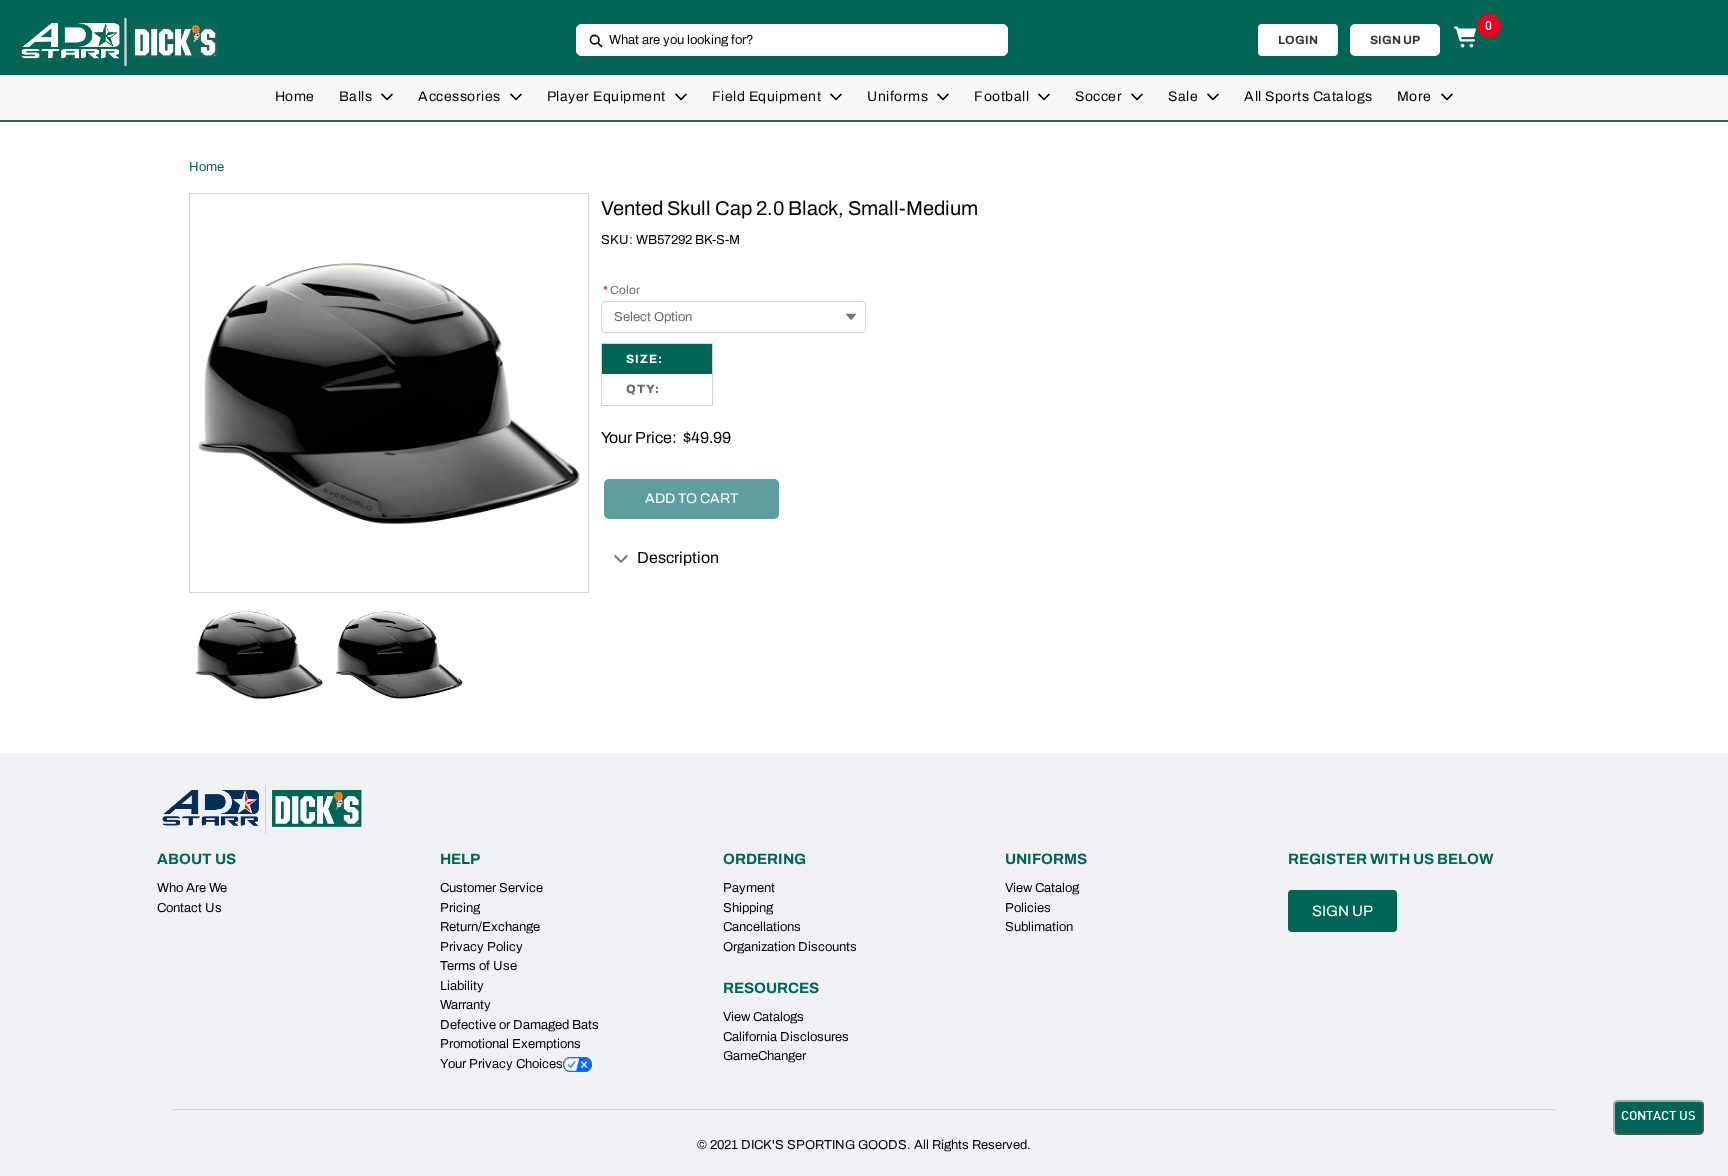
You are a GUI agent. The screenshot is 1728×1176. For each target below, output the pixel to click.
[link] (295, 97)
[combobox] (784, 40)
